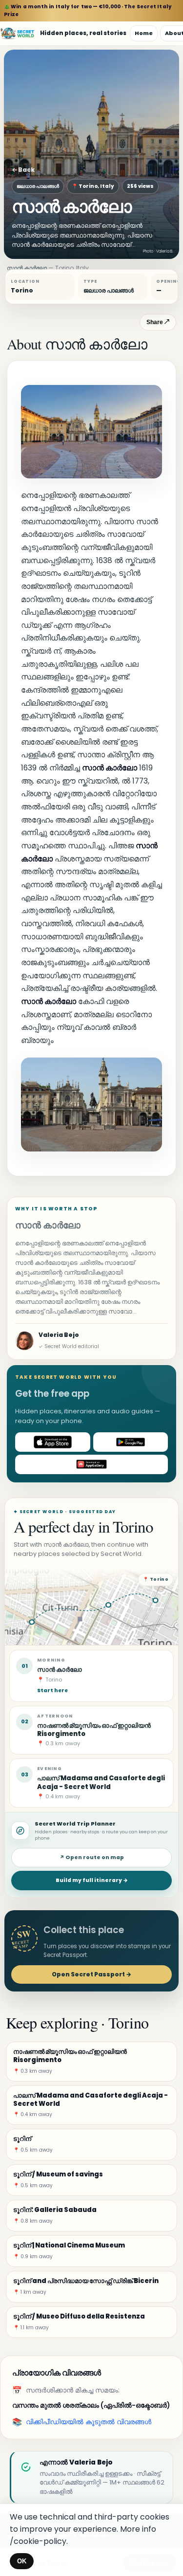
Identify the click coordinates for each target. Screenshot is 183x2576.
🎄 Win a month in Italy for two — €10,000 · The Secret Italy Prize (88, 10)
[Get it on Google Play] (131, 1442)
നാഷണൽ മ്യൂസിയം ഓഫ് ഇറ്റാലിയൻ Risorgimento (94, 1730)
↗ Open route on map (92, 1857)
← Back (23, 170)
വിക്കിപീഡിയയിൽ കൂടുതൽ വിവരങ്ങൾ (89, 2422)
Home (144, 33)
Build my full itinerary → (92, 1880)
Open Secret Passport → (91, 1974)
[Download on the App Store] (53, 1442)
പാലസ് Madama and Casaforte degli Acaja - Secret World (101, 1782)
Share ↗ (158, 322)
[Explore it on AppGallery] (91, 1464)
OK (22, 2561)
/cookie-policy (38, 2541)
